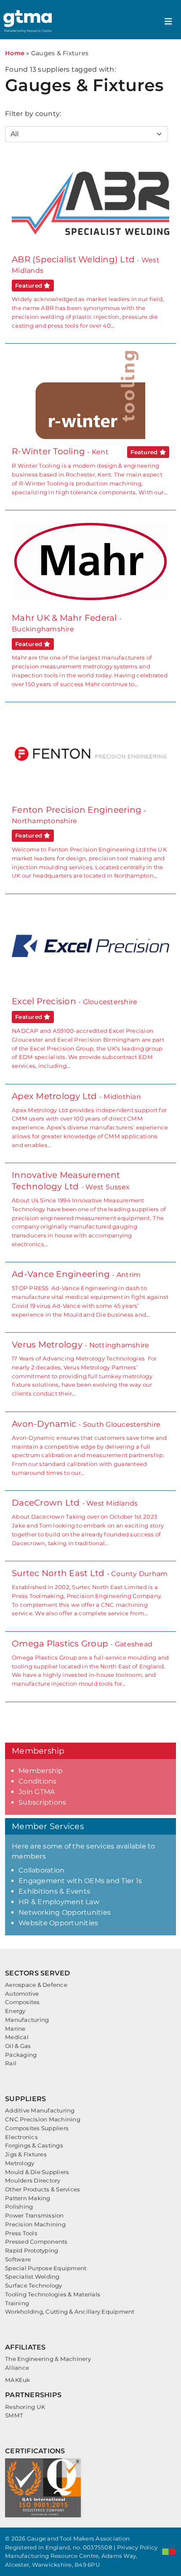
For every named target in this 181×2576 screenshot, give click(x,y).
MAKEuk (18, 2380)
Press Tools (21, 2233)
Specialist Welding (32, 2277)
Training (17, 2303)
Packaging (21, 2055)
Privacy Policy (137, 2547)
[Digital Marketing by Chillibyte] (169, 2552)
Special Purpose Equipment (46, 2268)
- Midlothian (90, 1120)
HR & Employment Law (59, 1902)
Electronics (21, 2137)
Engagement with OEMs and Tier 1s (80, 1881)
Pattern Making (28, 2198)
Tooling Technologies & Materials (53, 2294)
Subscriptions (42, 1802)
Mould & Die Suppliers (37, 2172)
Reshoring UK (25, 2407)
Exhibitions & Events (54, 1891)
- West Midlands (88, 1522)
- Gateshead (90, 1663)
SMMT (14, 2415)
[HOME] (29, 21)
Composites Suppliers (37, 2128)
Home (15, 53)
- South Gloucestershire (89, 1447)
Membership (41, 1771)
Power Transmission (35, 2215)
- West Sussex (89, 1209)
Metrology (20, 2163)
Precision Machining (35, 2224)
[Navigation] (168, 22)
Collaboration (41, 1870)
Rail (11, 2063)
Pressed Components (36, 2242)
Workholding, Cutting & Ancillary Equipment (70, 2312)
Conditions (38, 1781)
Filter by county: (33, 114)
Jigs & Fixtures (26, 2154)
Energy (15, 2011)
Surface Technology (34, 2285)
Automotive (22, 1994)
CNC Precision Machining (43, 2119)
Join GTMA (37, 1792)
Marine (15, 2029)
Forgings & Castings (34, 2145)
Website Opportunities (58, 1923)
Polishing (19, 2207)
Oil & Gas (18, 2046)
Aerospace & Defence (36, 1985)
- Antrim (90, 1293)
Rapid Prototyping (32, 2250)
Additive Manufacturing (40, 2110)
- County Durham (90, 1592)
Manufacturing (27, 2020)
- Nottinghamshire (84, 1368)
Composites (23, 2002)
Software (18, 2259)
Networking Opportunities (65, 1912)
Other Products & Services (43, 2189)
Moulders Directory (33, 2180)
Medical (17, 2037)
